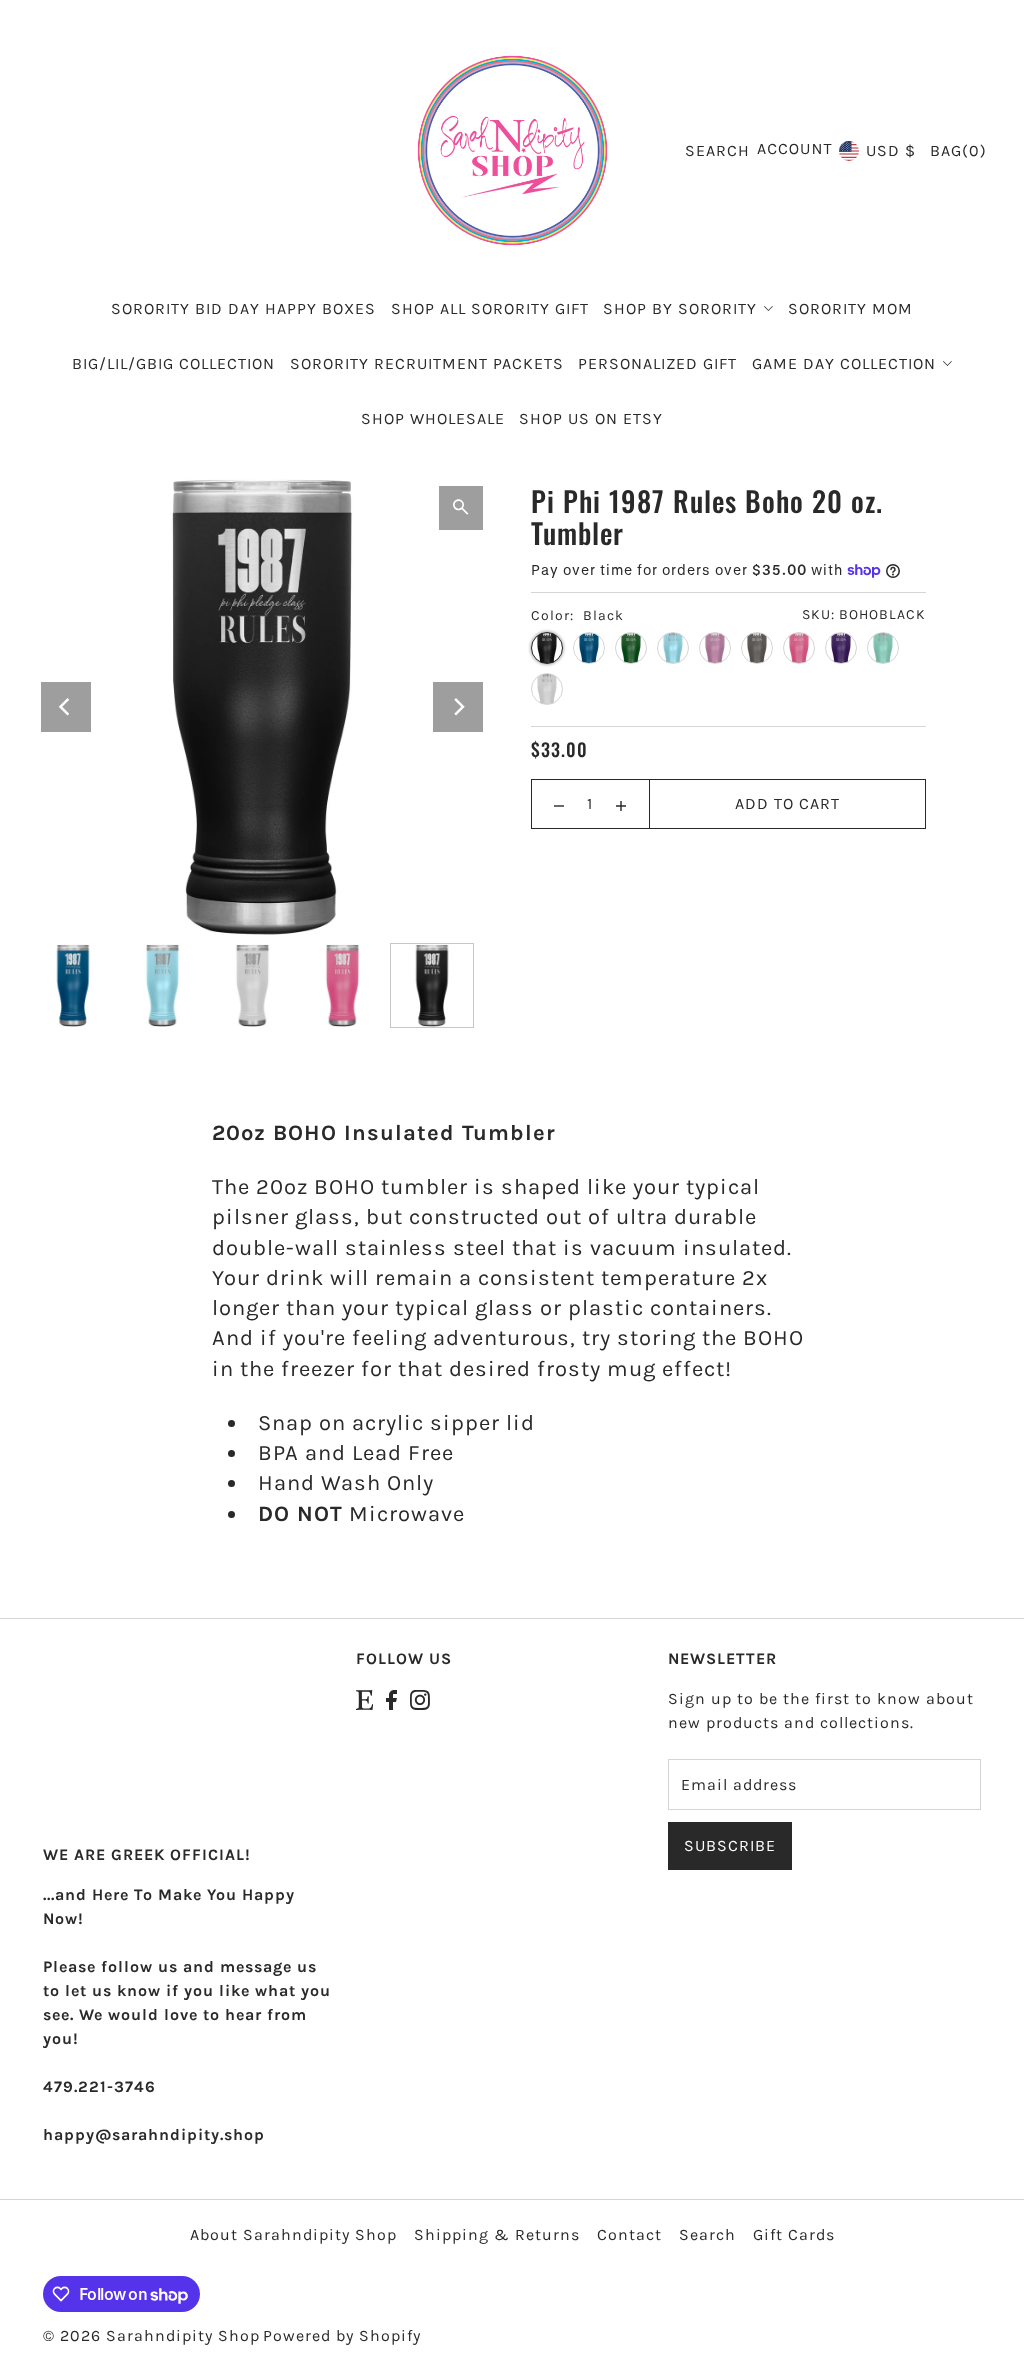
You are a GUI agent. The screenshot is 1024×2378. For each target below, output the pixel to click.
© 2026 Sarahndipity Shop (151, 2335)
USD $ (891, 150)
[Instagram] (420, 1699)
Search (707, 2234)
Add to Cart (787, 803)
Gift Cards (794, 2234)
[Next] (458, 707)
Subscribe (730, 1845)
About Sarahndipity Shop (293, 2234)
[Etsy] (364, 1699)
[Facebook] (391, 1699)
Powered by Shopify (342, 2335)
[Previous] (66, 707)
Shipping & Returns (497, 2234)
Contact (629, 2234)
